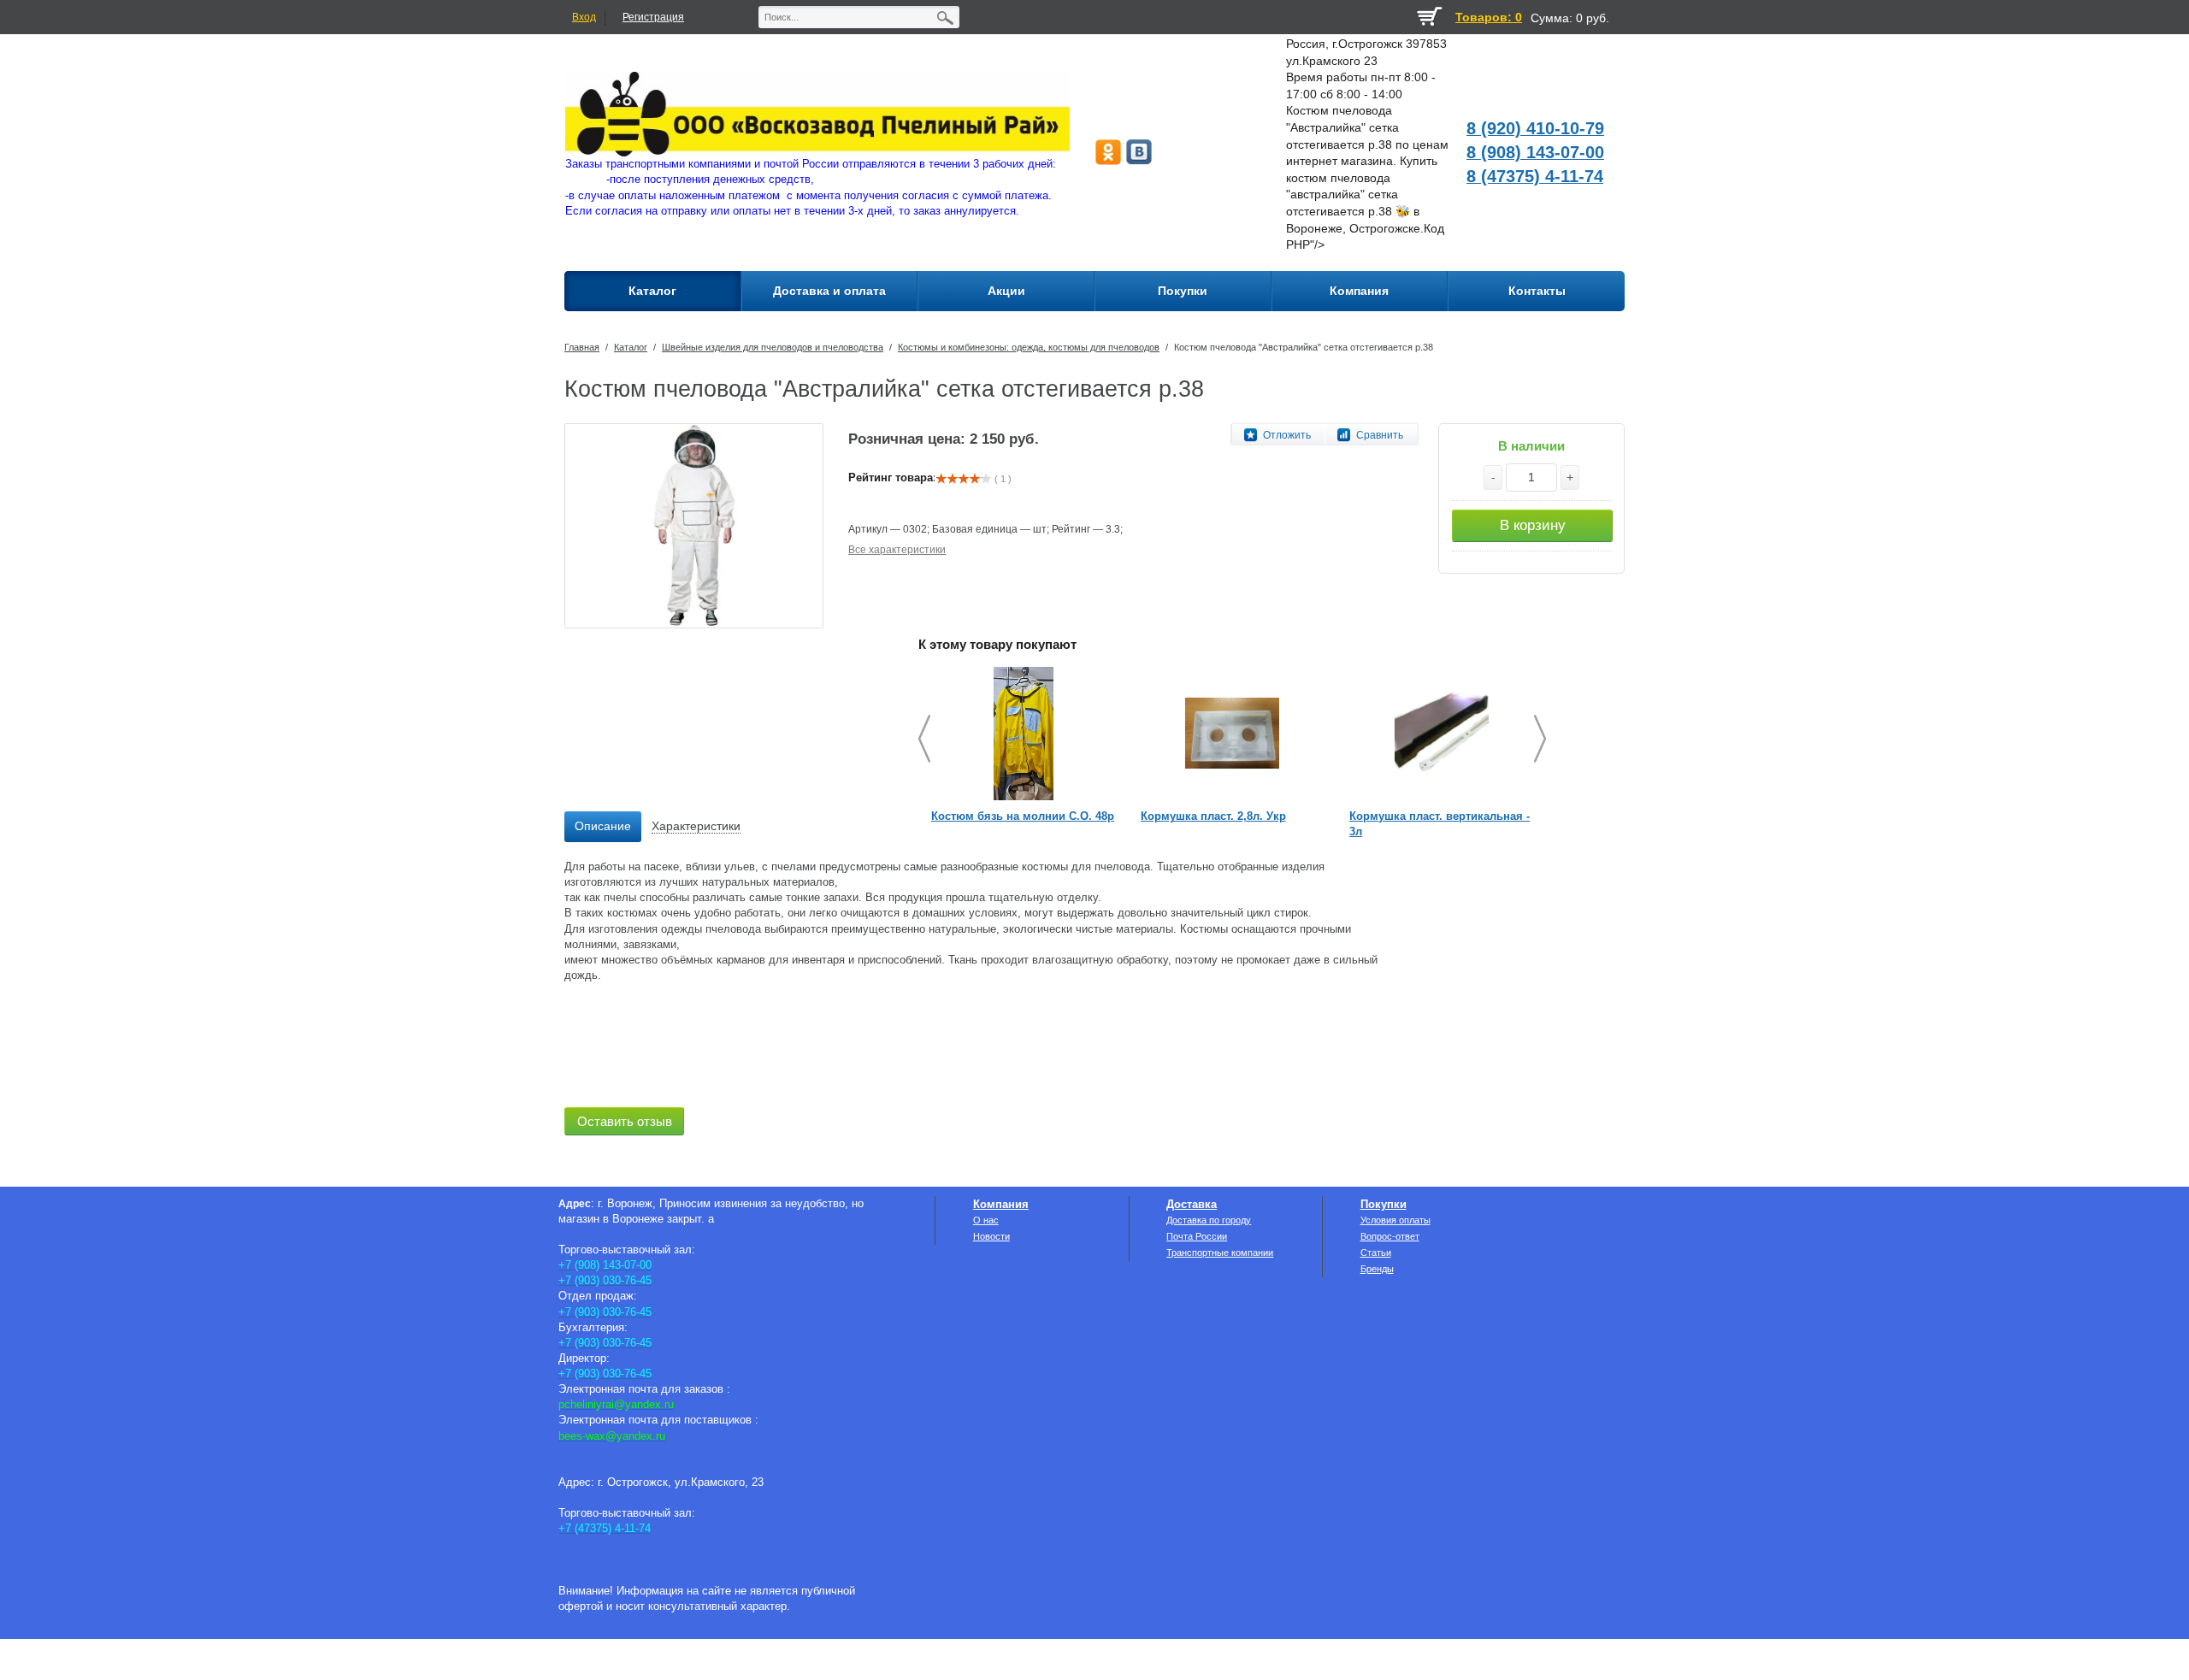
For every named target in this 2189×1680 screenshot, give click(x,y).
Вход (584, 17)
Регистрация (653, 17)
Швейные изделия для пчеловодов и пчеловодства (773, 347)
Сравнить (1380, 435)
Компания (1001, 1204)
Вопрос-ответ (1390, 1236)
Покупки (1384, 1204)
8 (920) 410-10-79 (1535, 128)
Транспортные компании (1220, 1253)
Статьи (1376, 1253)
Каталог (631, 347)
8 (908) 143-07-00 (1535, 152)
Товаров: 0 (1489, 17)
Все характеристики (897, 550)
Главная (582, 347)
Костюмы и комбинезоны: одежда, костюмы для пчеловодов (1029, 347)
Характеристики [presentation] (696, 826)
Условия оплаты (1395, 1220)
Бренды (1377, 1269)
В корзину (1533, 525)
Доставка (1192, 1204)
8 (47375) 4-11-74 (1535, 176)
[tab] (603, 827)
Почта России (1197, 1236)
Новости (991, 1236)
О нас (986, 1220)
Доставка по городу (1209, 1220)
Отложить (1287, 435)
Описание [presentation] (603, 826)
